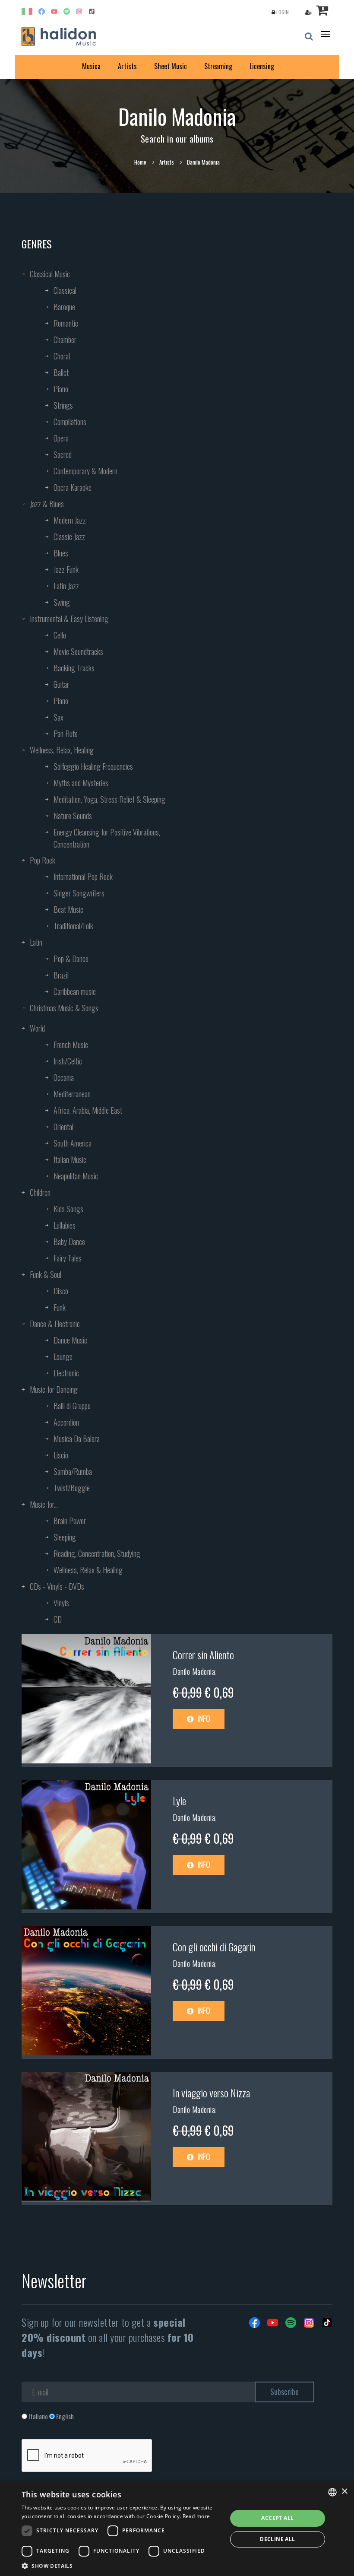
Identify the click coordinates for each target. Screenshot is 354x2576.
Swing (62, 602)
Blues (61, 553)
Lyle (179, 1801)
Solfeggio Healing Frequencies (93, 766)
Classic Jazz (69, 537)
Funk (60, 1307)
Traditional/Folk (73, 926)
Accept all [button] (277, 2518)
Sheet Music (171, 66)
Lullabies (65, 1225)
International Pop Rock (83, 877)
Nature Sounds (73, 816)
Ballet (61, 372)
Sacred (63, 454)
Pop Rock (43, 860)
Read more (196, 2516)
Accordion (66, 1422)
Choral (62, 356)
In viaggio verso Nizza (211, 2093)
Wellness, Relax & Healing (88, 1570)
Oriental (63, 1127)
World (37, 1028)
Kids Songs (68, 1209)
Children (40, 1192)
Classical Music (50, 274)
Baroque (64, 307)
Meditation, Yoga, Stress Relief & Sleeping (109, 799)
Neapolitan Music (76, 1176)
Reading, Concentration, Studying (97, 1553)
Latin (36, 942)
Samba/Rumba (73, 1471)
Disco (61, 1291)
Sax (58, 717)
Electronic (66, 1373)
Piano (61, 389)
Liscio (61, 1455)
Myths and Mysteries (81, 783)
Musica (91, 66)
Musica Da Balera (77, 1439)
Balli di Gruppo (72, 1406)
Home (140, 162)
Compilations (70, 422)
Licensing (262, 66)
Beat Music (68, 909)
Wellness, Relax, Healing (62, 750)
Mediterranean (72, 1094)
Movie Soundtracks (78, 651)
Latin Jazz (66, 586)
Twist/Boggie (72, 1488)
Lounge (63, 1356)
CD (58, 1619)
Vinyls (61, 1603)
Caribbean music (75, 991)
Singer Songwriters (79, 893)
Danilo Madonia (194, 1671)
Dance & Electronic (55, 1324)
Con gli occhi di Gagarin (214, 1947)
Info (203, 1718)
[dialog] (177, 2529)
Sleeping (65, 1537)
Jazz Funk (66, 569)
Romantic (66, 323)
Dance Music (70, 1340)
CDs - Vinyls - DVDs (57, 1586)
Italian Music (70, 1159)
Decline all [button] (277, 2539)
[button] (121, 2565)
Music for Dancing (54, 1389)
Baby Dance (69, 1242)
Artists (127, 66)
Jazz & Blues (47, 504)
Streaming (218, 66)
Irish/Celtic (68, 1061)
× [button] (344, 2492)
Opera (61, 438)
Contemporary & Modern (85, 471)
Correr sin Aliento (203, 1655)
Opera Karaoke (73, 487)
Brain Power (70, 1521)
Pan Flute (66, 734)
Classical (65, 290)
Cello (60, 635)
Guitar (61, 684)
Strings (63, 405)
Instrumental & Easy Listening (69, 619)
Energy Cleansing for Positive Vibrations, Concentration (107, 838)
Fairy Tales (68, 1258)
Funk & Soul (46, 1274)
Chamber (65, 340)
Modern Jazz (70, 520)
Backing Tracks (74, 668)
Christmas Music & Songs (64, 1008)
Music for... (44, 1504)
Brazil (61, 975)
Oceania (64, 1077)
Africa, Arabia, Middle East (88, 1110)
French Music (71, 1045)
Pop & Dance (71, 959)
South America (73, 1143)
